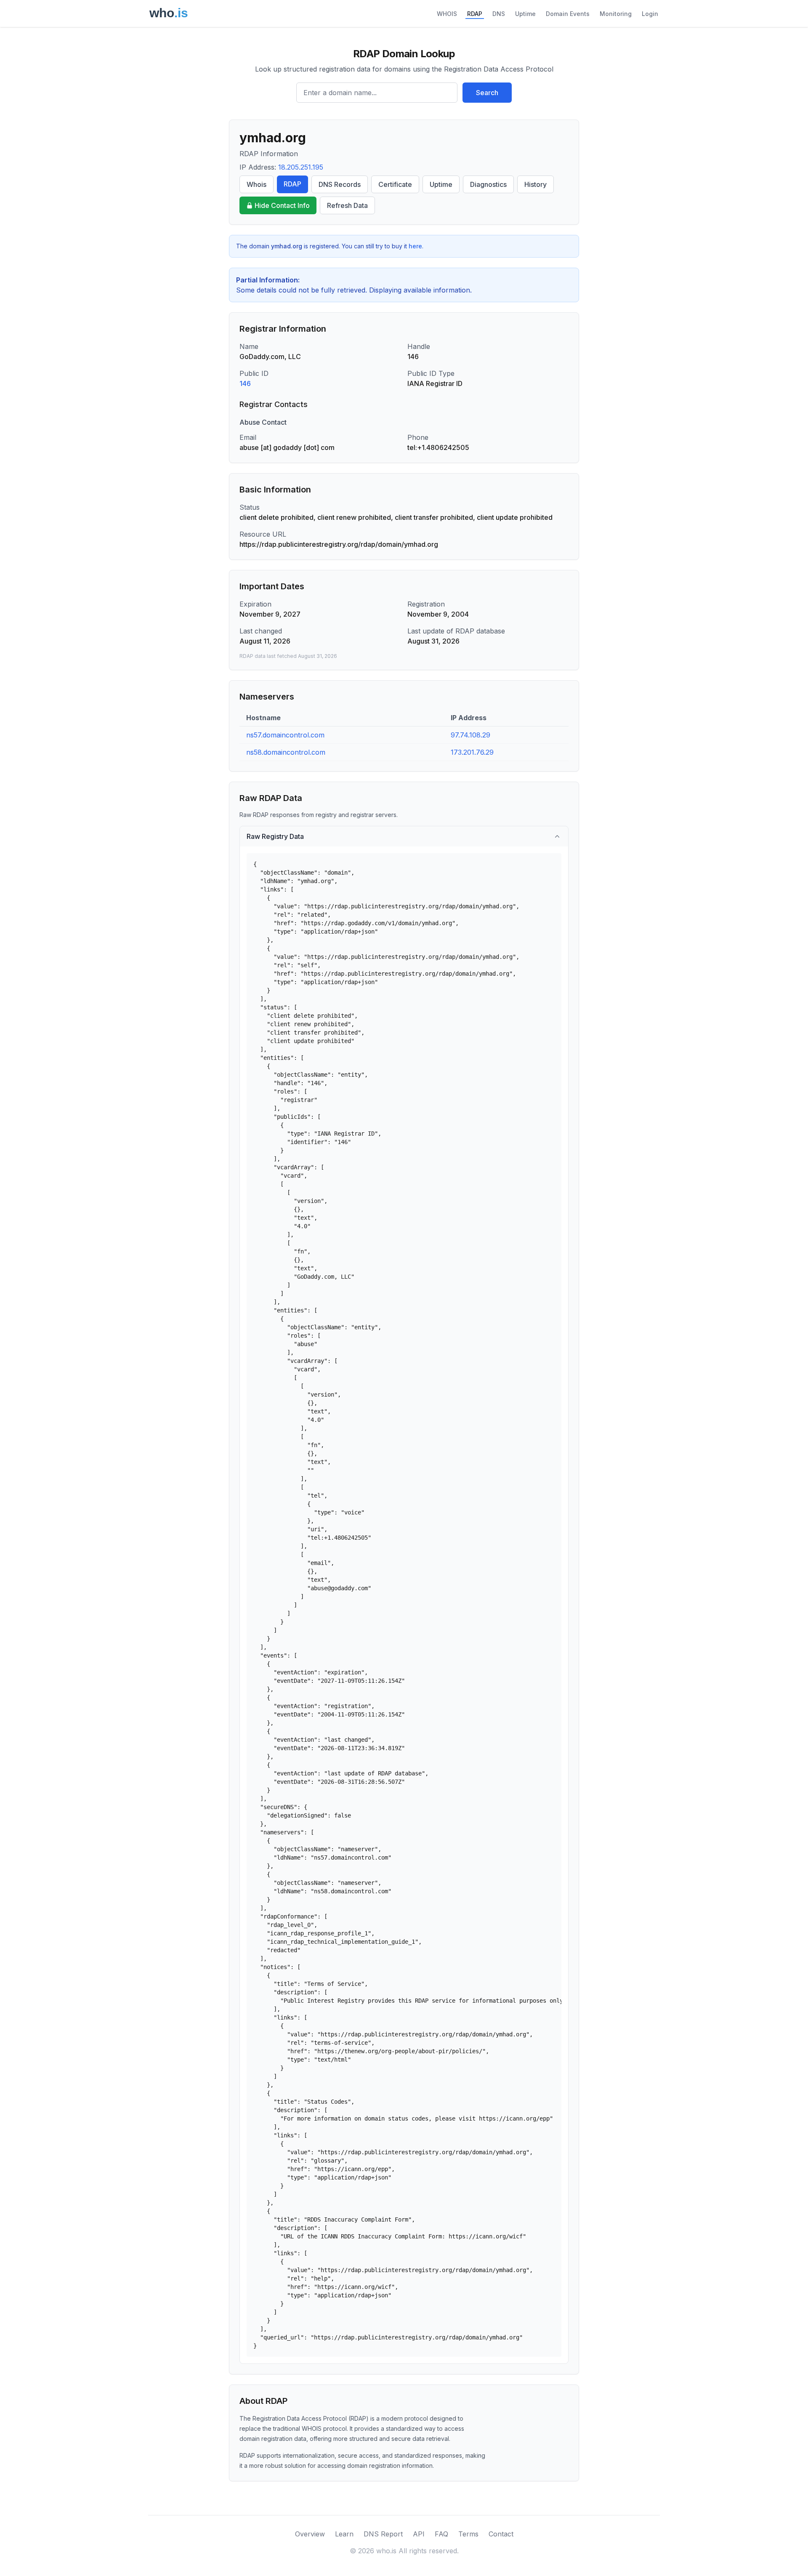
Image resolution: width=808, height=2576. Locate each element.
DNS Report (383, 2534)
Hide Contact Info (282, 205)
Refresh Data (347, 205)
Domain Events (568, 14)
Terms (468, 2534)
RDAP (475, 14)
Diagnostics (488, 184)
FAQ (441, 2534)
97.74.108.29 (470, 735)
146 (245, 383)
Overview (310, 2534)
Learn (344, 2534)
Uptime (525, 14)
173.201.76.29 (472, 752)
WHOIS (447, 14)
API (419, 2534)
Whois (256, 184)
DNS (499, 14)
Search (487, 93)
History (536, 184)
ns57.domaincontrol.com (285, 735)
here (415, 246)
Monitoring (616, 14)
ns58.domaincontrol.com (286, 752)
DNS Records (340, 184)
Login (650, 14)
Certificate (395, 184)
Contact (501, 2534)
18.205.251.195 (301, 167)
